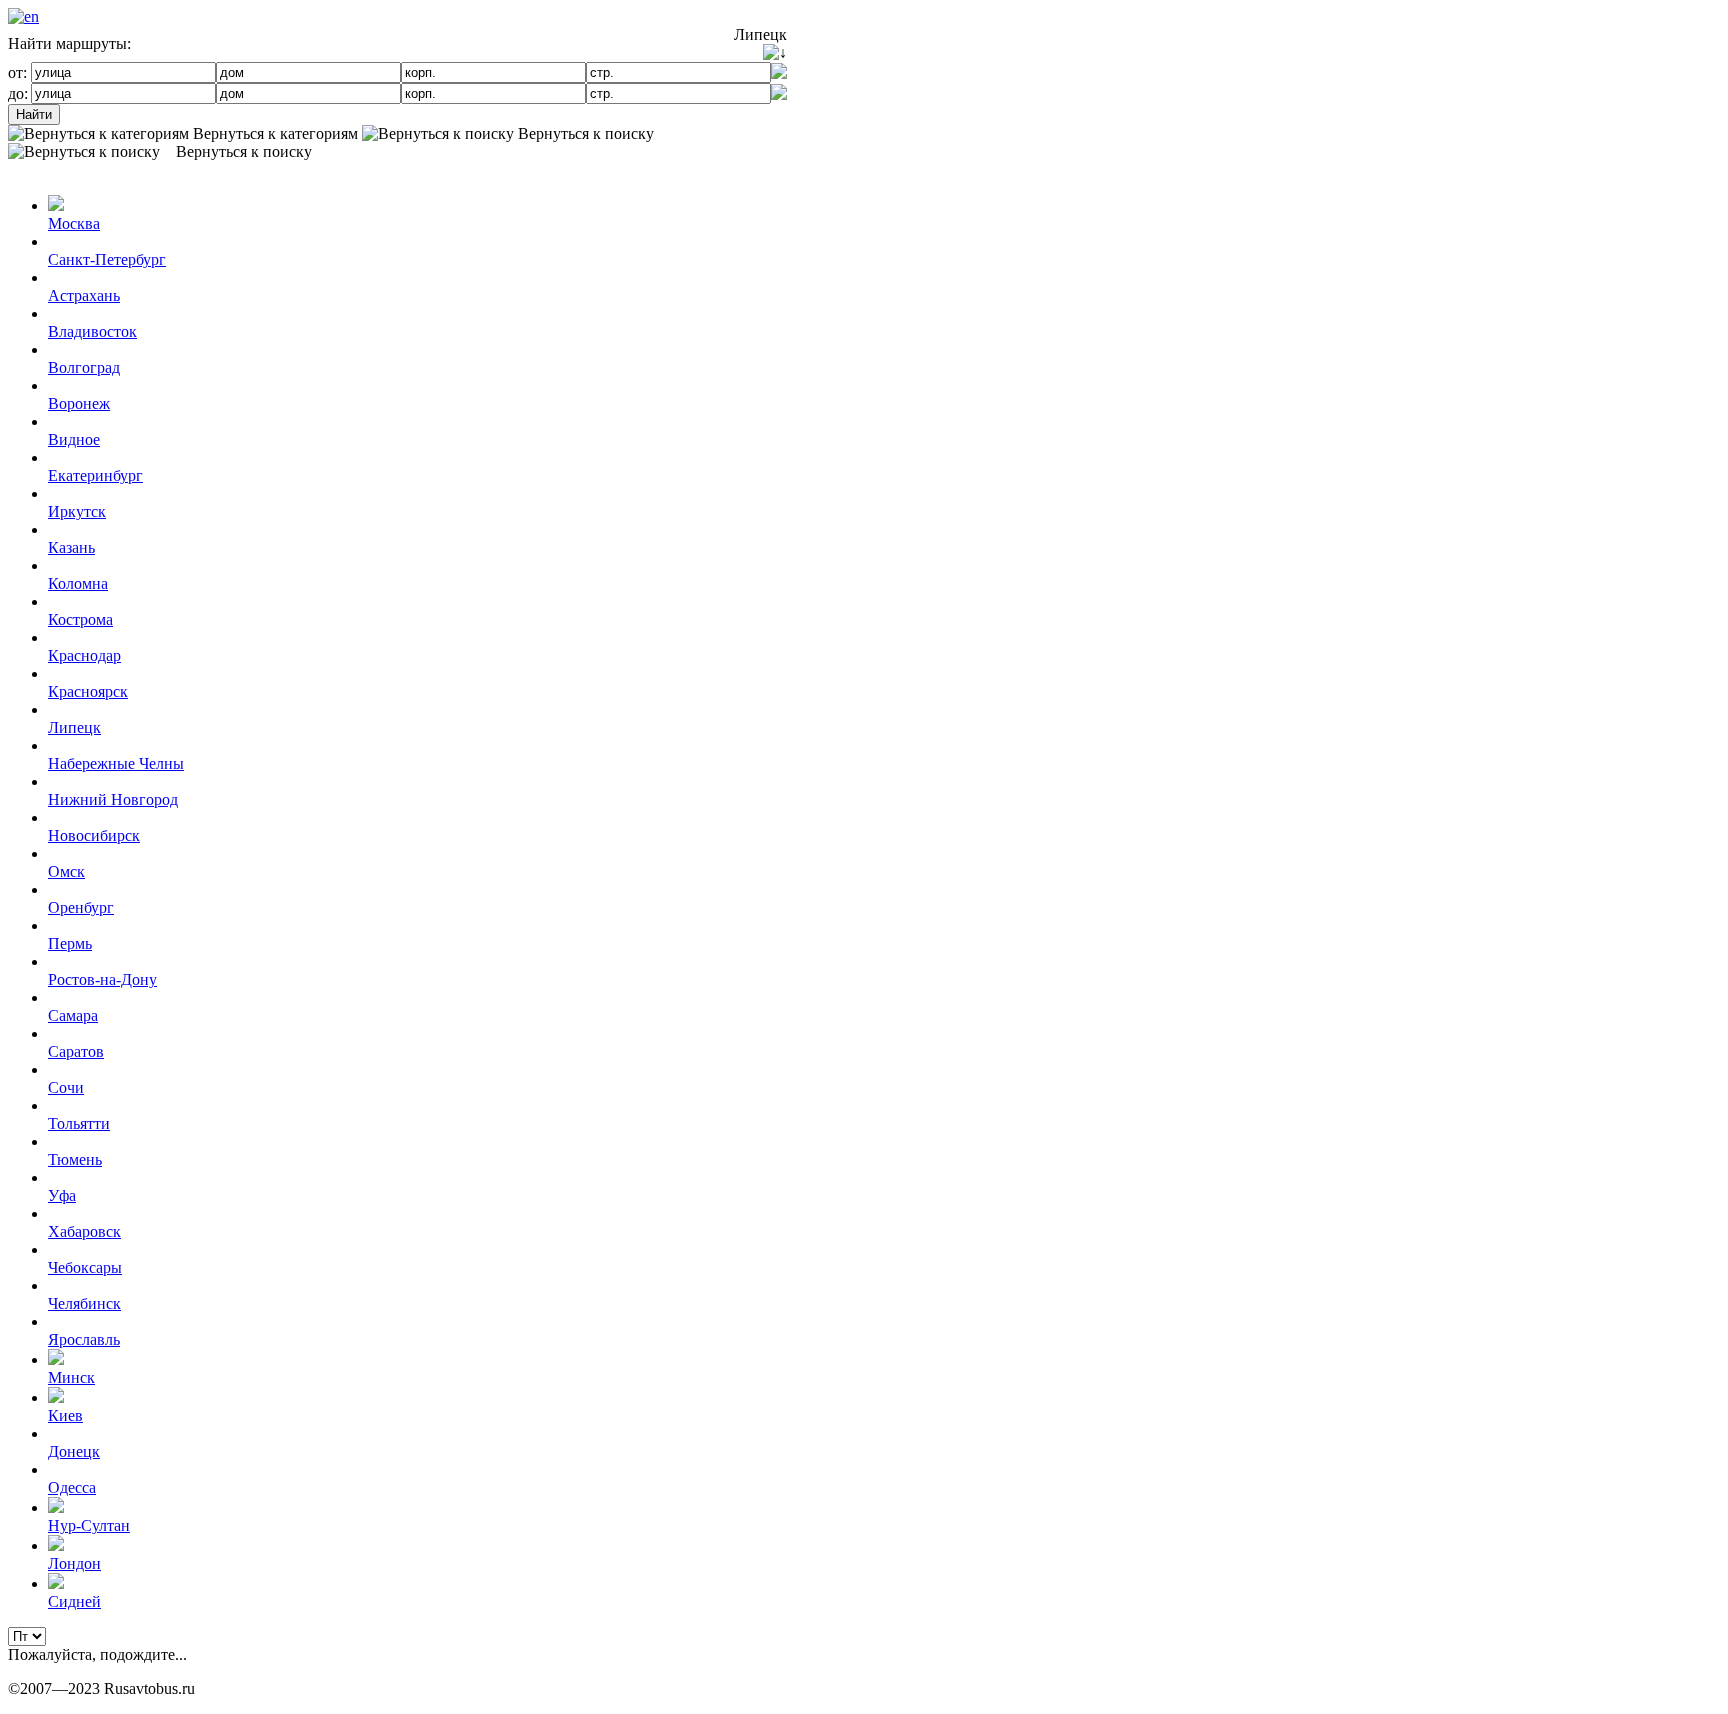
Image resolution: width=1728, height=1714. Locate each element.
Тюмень (75, 1159)
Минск (71, 1377)
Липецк (74, 727)
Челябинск (84, 1303)
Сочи (66, 1087)
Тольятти (79, 1123)
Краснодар (84, 655)
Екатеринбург (95, 475)
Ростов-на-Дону (102, 979)
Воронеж (79, 403)
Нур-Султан (89, 1525)
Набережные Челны (116, 763)
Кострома (80, 619)
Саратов (76, 1051)
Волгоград (84, 367)
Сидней (74, 1601)
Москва (74, 223)
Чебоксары (85, 1267)
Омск (66, 871)
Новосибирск (94, 835)
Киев (65, 1415)
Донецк (74, 1451)
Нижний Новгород (113, 799)
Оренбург (81, 907)
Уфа (62, 1195)
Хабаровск (84, 1231)
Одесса (72, 1487)
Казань (71, 547)
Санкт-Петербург (107, 259)
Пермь (70, 943)
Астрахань (84, 295)
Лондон (74, 1563)
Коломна (78, 583)
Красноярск (88, 691)
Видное (74, 439)
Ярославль (84, 1339)
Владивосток (92, 331)
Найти (34, 114)
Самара (73, 1015)
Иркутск (77, 511)
